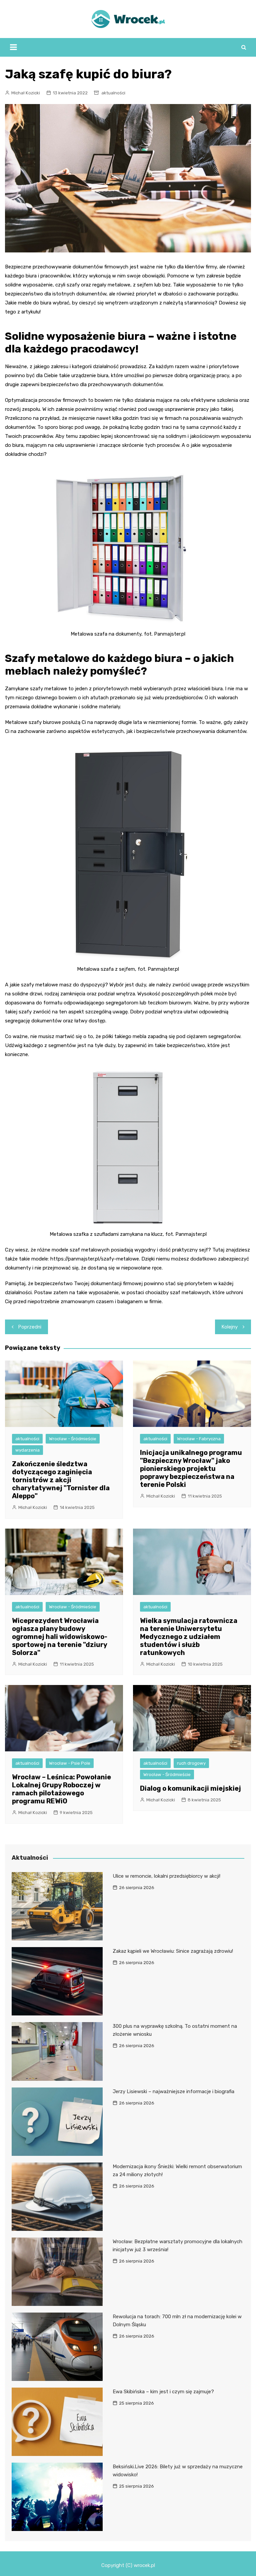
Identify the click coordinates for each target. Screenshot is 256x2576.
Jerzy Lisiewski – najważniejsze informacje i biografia (173, 2091)
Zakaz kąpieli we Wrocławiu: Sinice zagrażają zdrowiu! (173, 1951)
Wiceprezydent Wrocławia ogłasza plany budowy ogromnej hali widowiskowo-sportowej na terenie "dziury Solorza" (60, 1637)
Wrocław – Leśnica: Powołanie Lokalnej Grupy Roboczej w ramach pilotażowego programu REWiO (61, 1789)
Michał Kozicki (26, 93)
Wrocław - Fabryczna (199, 1439)
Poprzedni (30, 1327)
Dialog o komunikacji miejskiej (190, 1788)
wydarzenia (27, 1450)
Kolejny (230, 1327)
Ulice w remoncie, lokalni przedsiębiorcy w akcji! (166, 1876)
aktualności (113, 93)
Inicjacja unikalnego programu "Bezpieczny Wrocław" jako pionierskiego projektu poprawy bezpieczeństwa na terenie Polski (191, 1469)
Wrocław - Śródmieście (73, 1439)
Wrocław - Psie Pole (70, 1763)
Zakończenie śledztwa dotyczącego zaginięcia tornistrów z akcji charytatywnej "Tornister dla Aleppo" (61, 1480)
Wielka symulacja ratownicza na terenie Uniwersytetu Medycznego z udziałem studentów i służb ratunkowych (189, 1637)
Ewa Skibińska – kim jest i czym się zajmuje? (163, 2392)
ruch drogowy (191, 1763)
